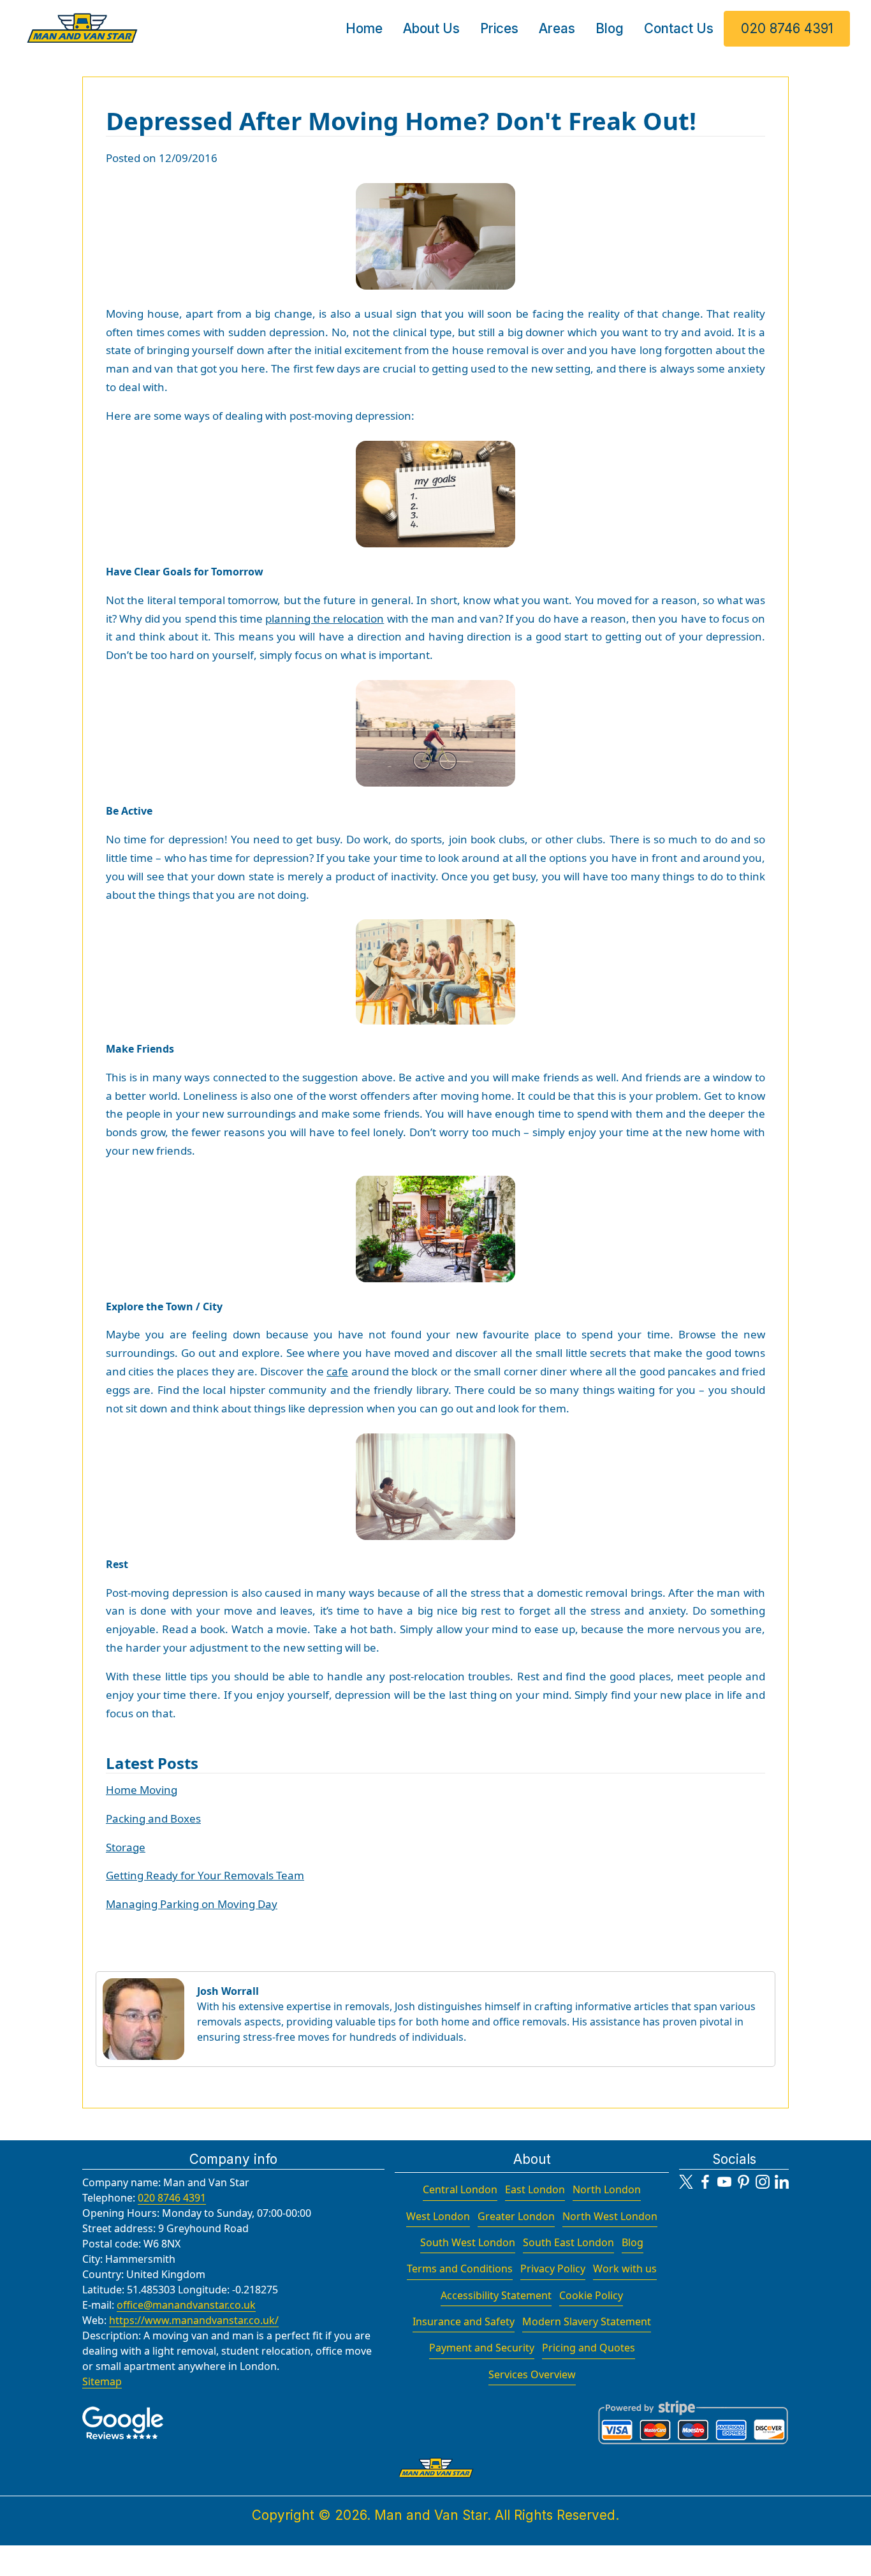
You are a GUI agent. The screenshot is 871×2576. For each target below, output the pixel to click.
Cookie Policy (591, 2295)
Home (364, 28)
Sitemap (102, 2381)
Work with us (625, 2269)
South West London (468, 2242)
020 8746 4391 (787, 28)
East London (535, 2189)
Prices (499, 28)
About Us (431, 28)
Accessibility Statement (496, 2295)
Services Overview (532, 2374)
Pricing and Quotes (589, 2348)
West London (438, 2216)
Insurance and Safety (464, 2321)
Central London (460, 2189)
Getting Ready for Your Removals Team (205, 1875)
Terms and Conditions (460, 2269)
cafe (337, 1371)
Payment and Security (482, 2348)
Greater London (516, 2216)
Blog (610, 28)
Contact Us (679, 28)
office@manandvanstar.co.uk (186, 2305)
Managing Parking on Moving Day (192, 1904)
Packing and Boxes (153, 1818)
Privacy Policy (553, 2269)
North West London (610, 2216)
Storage (126, 1847)
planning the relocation (325, 618)
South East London (568, 2242)
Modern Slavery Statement (587, 2321)
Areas (557, 28)
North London (607, 2189)
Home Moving (142, 1790)
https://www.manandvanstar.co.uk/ (194, 2320)
